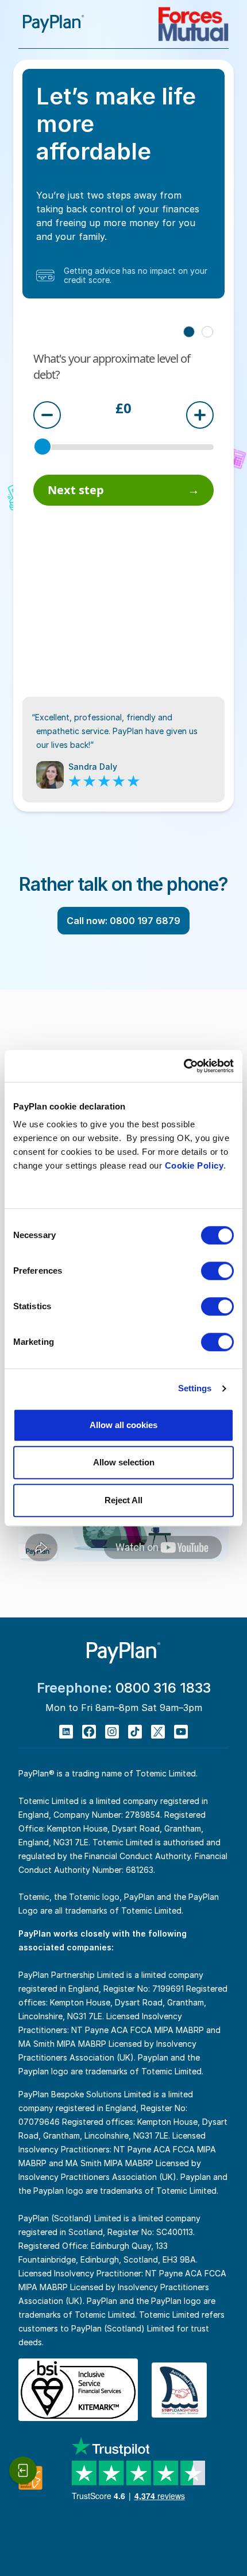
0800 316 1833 (163, 1688)
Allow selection (124, 1462)
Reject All (123, 1500)
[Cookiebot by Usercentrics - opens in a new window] (184, 1066)
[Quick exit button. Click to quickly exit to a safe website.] (23, 2470)
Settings (195, 1388)
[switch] (217, 1271)
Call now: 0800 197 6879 (123, 921)
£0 (123, 409)
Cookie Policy (194, 1165)
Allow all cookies (123, 1425)
